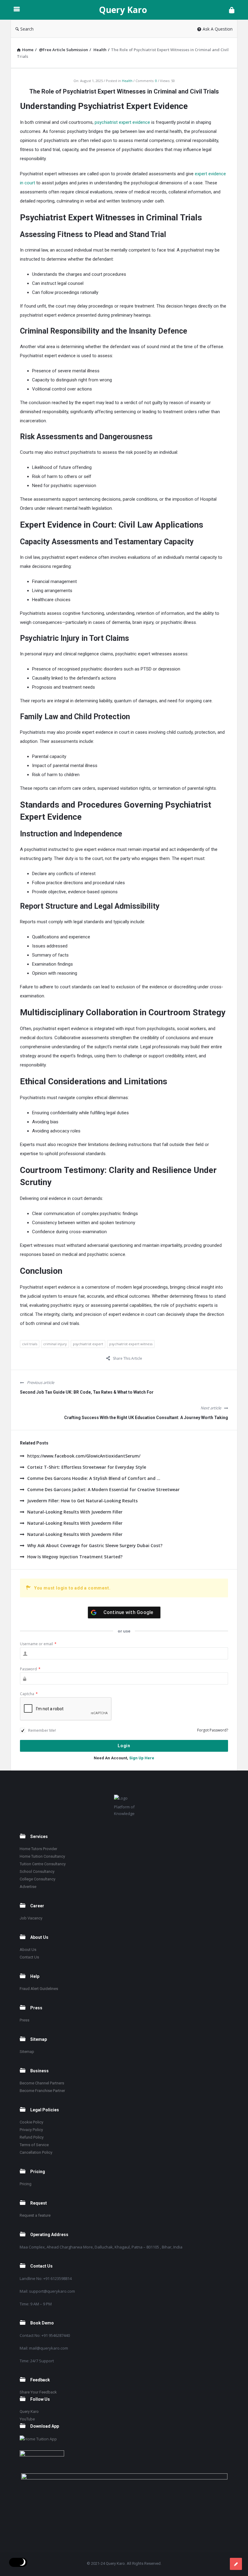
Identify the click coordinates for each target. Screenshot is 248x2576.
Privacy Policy (31, 2130)
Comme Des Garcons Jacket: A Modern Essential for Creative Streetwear (103, 1489)
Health (127, 81)
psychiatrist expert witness (131, 1344)
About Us (28, 1950)
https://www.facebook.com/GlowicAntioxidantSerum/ (84, 1456)
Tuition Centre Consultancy (43, 1864)
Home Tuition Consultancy (42, 1856)
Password (30, 1669)
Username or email (38, 1644)
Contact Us (29, 1957)
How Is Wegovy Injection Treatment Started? (75, 1557)
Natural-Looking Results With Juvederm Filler (75, 1512)
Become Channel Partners (42, 2083)
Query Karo (123, 10)
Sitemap (27, 2052)
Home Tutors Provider (38, 1849)
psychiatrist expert (88, 1344)
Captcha (29, 1694)
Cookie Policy (31, 2122)
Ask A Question (218, 29)
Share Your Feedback (38, 2392)
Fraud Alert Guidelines (39, 1989)
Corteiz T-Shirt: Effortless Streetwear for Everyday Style (87, 1467)
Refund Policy (32, 2137)
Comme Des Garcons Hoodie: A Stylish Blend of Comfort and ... (94, 1478)
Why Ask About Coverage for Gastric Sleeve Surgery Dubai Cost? (95, 1545)
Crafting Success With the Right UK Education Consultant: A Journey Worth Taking (146, 1418)
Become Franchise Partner (42, 2091)
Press (24, 2020)
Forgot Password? (213, 1730)
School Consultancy (37, 1871)
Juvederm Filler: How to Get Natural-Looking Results (82, 1501)
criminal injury (55, 1344)
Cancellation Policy (36, 2152)
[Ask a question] (236, 2564)
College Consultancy (38, 1879)
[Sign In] (232, 10)
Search (27, 29)
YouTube (27, 2419)
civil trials (30, 1344)
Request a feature (35, 2215)
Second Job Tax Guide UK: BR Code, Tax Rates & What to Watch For (87, 1392)
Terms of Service (34, 2145)
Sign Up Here (142, 1758)
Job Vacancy (31, 1918)
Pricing (26, 2184)
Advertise (28, 1887)
